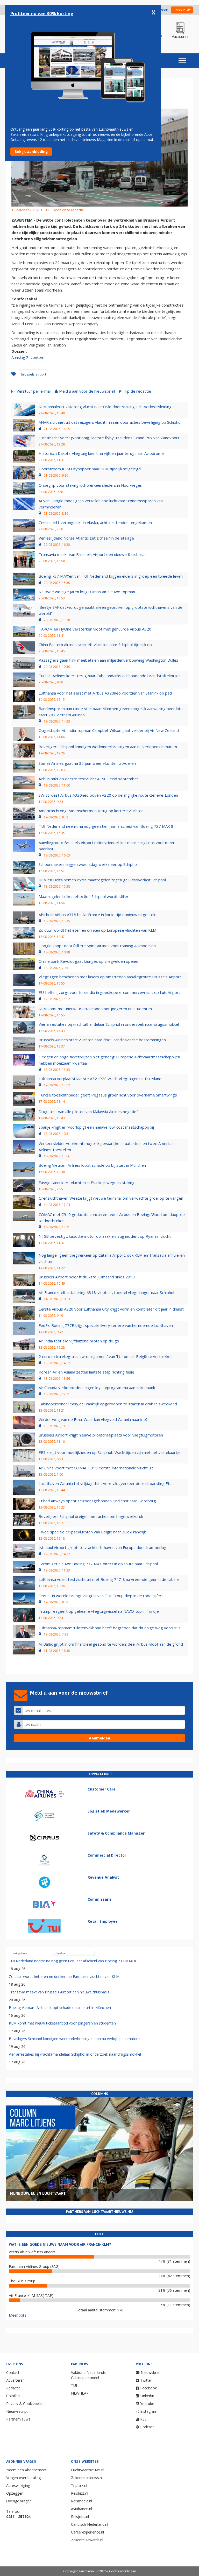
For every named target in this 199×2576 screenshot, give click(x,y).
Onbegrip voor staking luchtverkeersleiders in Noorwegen (90, 485)
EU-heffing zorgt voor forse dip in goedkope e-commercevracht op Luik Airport (109, 992)
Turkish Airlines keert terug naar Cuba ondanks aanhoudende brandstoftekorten (110, 676)
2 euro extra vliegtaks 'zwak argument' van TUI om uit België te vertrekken (106, 1356)
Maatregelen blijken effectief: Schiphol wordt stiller (84, 896)
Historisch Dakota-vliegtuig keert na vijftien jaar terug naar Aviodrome (101, 453)
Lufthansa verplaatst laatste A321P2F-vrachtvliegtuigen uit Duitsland (100, 1079)
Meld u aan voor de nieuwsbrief (87, 391)
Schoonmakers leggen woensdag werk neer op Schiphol (88, 864)
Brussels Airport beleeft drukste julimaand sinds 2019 (87, 1277)
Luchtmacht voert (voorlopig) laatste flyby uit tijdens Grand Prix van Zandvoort (109, 438)
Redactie (13, 2388)
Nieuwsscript (17, 2411)
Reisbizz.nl (80, 2493)
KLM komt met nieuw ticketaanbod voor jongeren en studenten (95, 1009)
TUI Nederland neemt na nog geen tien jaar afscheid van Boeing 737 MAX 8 (106, 826)
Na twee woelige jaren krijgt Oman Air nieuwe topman (87, 592)
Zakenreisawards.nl (87, 2540)
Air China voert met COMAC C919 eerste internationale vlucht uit (96, 1468)
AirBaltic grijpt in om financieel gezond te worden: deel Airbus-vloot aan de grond (111, 1644)
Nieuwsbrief (151, 2372)
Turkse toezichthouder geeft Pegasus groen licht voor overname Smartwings (108, 1095)
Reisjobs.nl (80, 2517)
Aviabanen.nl (81, 2509)
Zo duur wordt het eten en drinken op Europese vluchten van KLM (97, 930)
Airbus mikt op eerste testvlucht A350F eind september (88, 779)
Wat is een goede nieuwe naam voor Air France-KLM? (60, 2244)
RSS (143, 2419)
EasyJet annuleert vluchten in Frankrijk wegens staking (87, 1183)
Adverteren (15, 2380)
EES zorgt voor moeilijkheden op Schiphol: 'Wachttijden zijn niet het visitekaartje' (110, 1452)
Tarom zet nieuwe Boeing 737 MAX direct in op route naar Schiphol (98, 1564)
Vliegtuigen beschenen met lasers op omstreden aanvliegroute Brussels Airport (110, 977)
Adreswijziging (18, 2485)
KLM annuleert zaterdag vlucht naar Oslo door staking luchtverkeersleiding (105, 407)
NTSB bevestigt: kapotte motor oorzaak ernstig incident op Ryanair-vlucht (105, 1236)
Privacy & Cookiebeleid (25, 2404)
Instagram (149, 2411)
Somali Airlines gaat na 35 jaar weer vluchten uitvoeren (87, 763)
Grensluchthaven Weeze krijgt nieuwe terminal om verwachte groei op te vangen (111, 1198)
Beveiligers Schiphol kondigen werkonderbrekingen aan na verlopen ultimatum (108, 747)
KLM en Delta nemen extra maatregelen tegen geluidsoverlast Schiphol (102, 880)
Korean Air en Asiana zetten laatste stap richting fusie (86, 1372)
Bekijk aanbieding (31, 151)
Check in (179, 10)
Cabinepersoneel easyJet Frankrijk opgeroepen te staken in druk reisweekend (108, 1404)
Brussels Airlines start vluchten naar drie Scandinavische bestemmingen (102, 1040)
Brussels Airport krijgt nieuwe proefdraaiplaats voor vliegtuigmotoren (101, 1435)
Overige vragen (19, 2501)
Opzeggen (15, 2493)
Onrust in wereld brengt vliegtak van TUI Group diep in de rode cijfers (101, 1596)
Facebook (148, 2388)
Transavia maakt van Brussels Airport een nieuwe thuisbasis (92, 554)
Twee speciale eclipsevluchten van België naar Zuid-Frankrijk (92, 1532)
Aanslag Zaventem (28, 357)
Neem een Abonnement (26, 2470)
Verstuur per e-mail (34, 391)
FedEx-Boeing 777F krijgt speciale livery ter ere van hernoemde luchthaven (106, 1325)
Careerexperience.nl (87, 2532)
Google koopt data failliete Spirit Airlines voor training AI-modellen (97, 946)
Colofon (13, 2396)
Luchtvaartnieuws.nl (88, 2470)
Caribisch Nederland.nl (90, 2524)
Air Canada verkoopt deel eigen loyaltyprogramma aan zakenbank (97, 1388)
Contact (13, 2372)
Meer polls (18, 2315)
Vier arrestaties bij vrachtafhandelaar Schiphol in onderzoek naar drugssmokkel (109, 1024)
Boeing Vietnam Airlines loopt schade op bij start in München (92, 1165)
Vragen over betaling (23, 2478)
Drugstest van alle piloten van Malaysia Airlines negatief (88, 1112)
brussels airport (34, 374)
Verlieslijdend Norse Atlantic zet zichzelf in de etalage (86, 538)
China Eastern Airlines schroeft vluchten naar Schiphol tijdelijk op (95, 645)
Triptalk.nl (79, 2485)
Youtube (147, 2404)
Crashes (60, 1953)
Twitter (146, 2380)
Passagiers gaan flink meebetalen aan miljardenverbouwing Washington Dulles (108, 660)
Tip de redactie (137, 391)
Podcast (147, 2427)
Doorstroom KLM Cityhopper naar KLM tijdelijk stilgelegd (90, 469)
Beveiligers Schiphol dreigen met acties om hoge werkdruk (91, 1516)
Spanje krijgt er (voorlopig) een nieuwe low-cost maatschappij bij (96, 1127)
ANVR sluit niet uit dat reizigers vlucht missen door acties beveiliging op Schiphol (110, 422)
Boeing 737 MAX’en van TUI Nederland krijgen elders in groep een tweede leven (111, 576)
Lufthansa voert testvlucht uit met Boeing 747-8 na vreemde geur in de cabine (109, 1579)
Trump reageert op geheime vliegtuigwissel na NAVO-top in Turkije (99, 1611)
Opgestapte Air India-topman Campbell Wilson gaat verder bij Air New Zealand (109, 730)
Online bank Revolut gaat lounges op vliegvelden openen (89, 961)
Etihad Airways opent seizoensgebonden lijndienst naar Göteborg (97, 1501)
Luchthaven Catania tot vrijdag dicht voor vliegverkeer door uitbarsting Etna (106, 1483)
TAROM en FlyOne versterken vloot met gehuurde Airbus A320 (95, 629)
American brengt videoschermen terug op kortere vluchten (91, 811)
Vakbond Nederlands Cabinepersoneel (88, 2375)
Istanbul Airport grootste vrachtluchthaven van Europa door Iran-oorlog (102, 1547)
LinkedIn (147, 2396)
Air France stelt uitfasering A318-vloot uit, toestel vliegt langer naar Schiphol (106, 1292)
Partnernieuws (18, 2419)
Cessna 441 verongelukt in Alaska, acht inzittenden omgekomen (95, 522)
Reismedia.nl (81, 2501)
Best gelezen (19, 1953)
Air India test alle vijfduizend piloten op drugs (79, 1341)
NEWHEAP (80, 2393)
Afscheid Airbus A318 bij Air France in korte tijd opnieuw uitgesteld (98, 915)
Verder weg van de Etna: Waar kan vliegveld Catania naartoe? (93, 1419)
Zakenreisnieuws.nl (87, 2478)
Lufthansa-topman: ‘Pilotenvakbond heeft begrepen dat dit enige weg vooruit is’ (110, 1628)
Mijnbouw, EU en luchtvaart (38, 2193)
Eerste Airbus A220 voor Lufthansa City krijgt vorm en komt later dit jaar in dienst (111, 1309)
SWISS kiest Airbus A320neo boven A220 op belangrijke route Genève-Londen (108, 795)
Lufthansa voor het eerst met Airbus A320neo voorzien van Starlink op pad (105, 693)
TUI (74, 2385)
